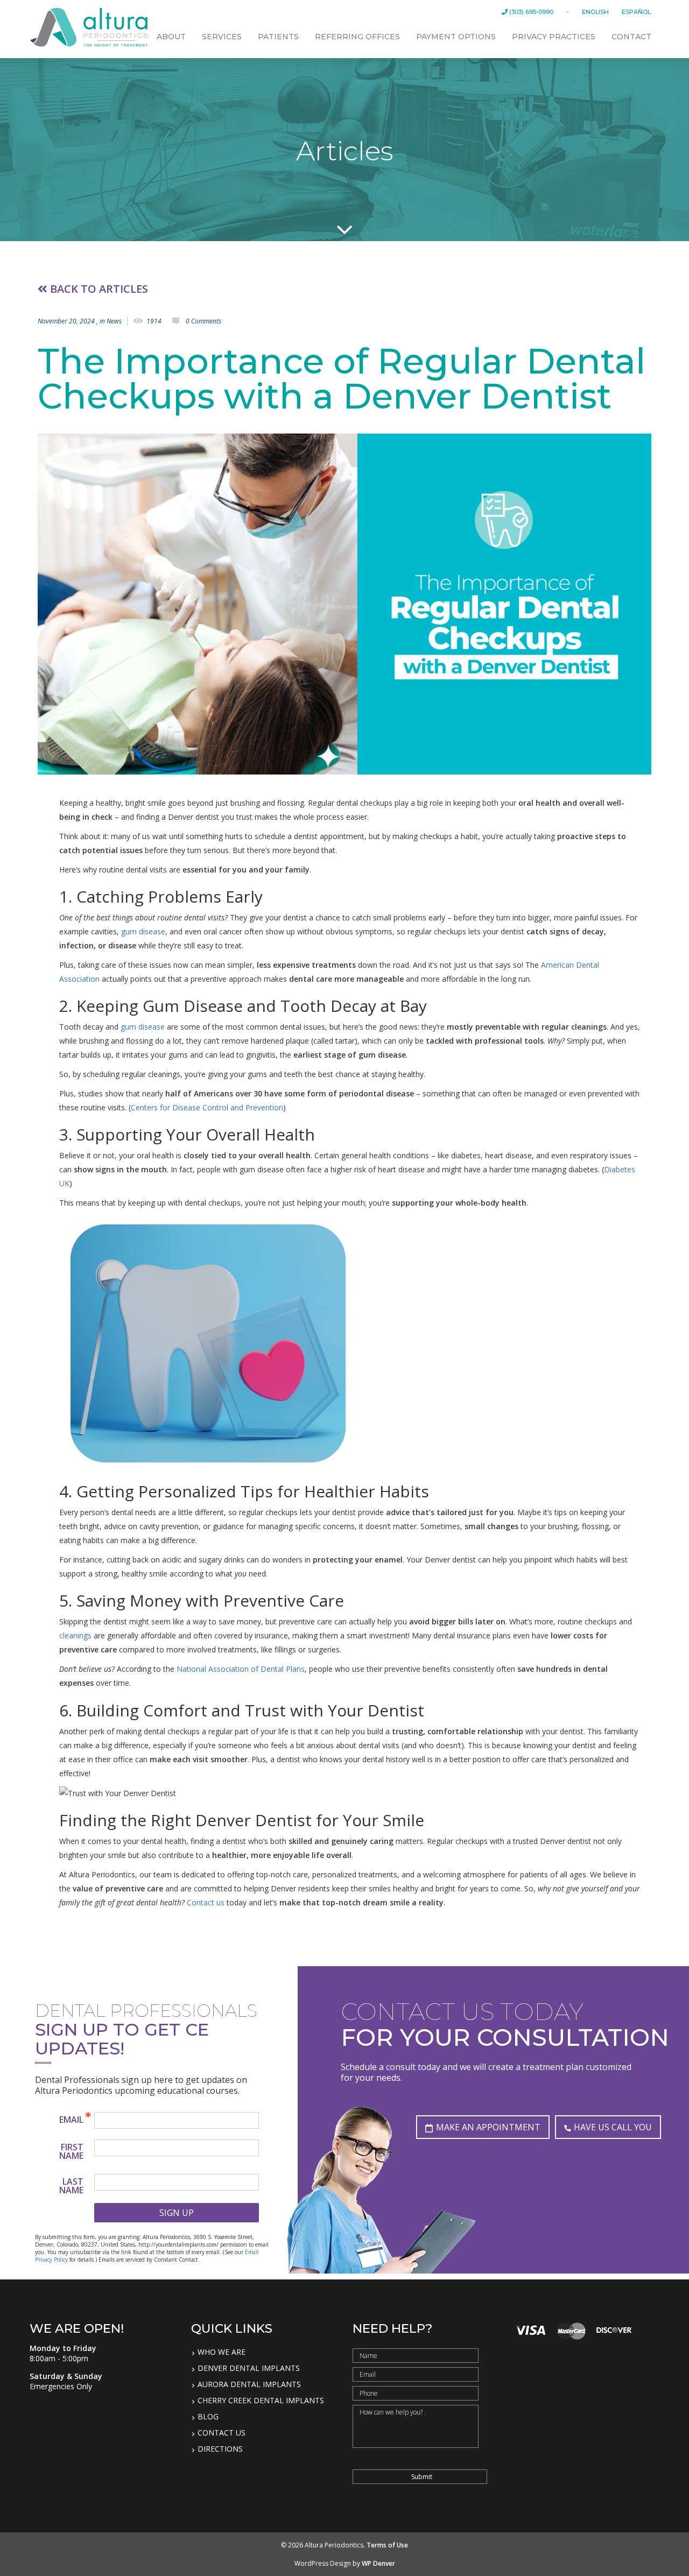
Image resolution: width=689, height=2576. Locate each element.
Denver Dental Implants (249, 2368)
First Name (71, 2151)
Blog (208, 2417)
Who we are (222, 2352)
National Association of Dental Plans (241, 1669)
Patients (278, 37)
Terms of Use (387, 2545)
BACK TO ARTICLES (98, 289)
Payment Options (456, 37)
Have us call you (613, 2127)
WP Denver (378, 2563)
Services (222, 37)
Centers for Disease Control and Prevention (207, 1107)
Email (71, 2120)
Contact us (206, 1902)
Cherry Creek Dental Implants (261, 2401)
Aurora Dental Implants (249, 2384)
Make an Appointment (488, 2127)
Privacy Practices (554, 37)
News (114, 321)
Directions (220, 2449)
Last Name (71, 2186)
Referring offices (357, 37)
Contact (631, 37)
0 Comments (203, 321)
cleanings (75, 1635)
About (171, 37)
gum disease (143, 931)
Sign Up (177, 2213)
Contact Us (222, 2433)
